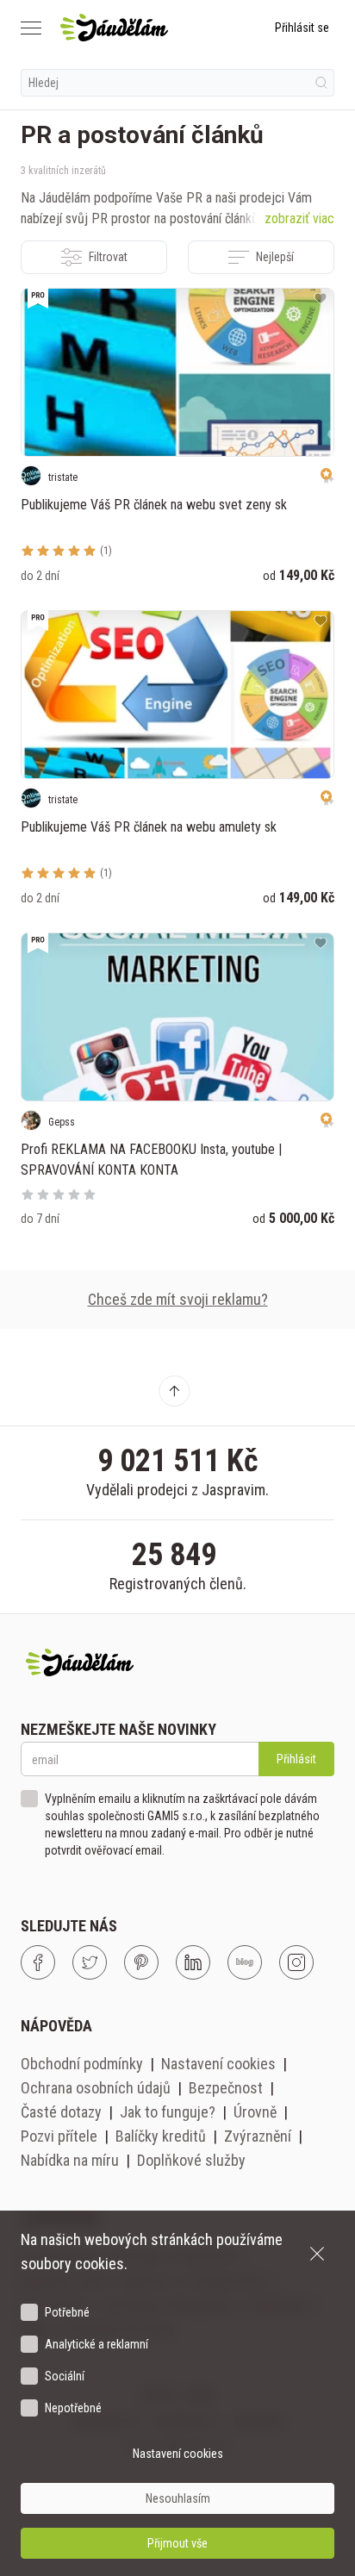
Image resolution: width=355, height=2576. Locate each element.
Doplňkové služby (191, 2160)
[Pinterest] (141, 1962)
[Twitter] (90, 1962)
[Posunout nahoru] (174, 1391)
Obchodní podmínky (82, 2064)
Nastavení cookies (218, 2064)
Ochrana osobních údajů (96, 2088)
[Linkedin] (193, 1962)
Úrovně (255, 2112)
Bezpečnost (226, 2088)
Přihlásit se (302, 28)
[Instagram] (296, 1962)
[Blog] (245, 1962)
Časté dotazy (61, 2112)
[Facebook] (38, 1962)
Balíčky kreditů (161, 2136)
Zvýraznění (258, 2136)
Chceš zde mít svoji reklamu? (178, 1299)
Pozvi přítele (59, 2136)
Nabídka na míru (70, 2160)
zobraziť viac (299, 218)
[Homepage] (114, 28)
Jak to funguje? (168, 2112)
